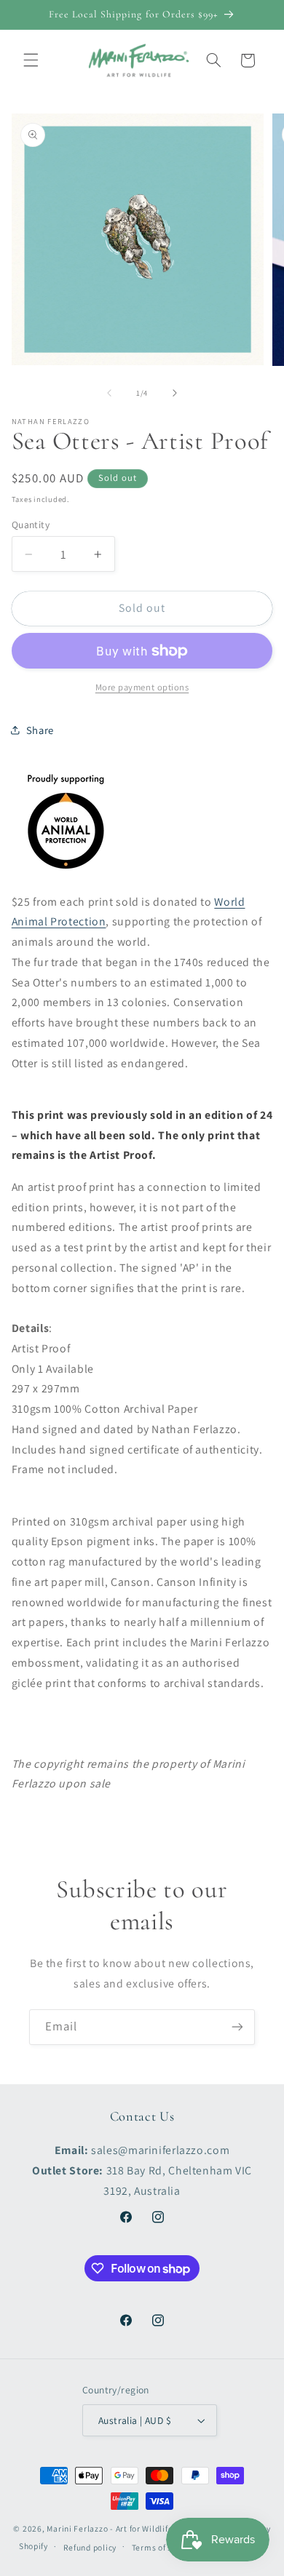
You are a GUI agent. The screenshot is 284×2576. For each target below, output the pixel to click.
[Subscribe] (237, 2027)
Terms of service (164, 2547)
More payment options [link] (142, 687)
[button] (31, 60)
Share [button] (40, 730)
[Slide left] (109, 393)
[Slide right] (175, 393)
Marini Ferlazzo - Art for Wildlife (110, 2528)
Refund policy (90, 2547)
